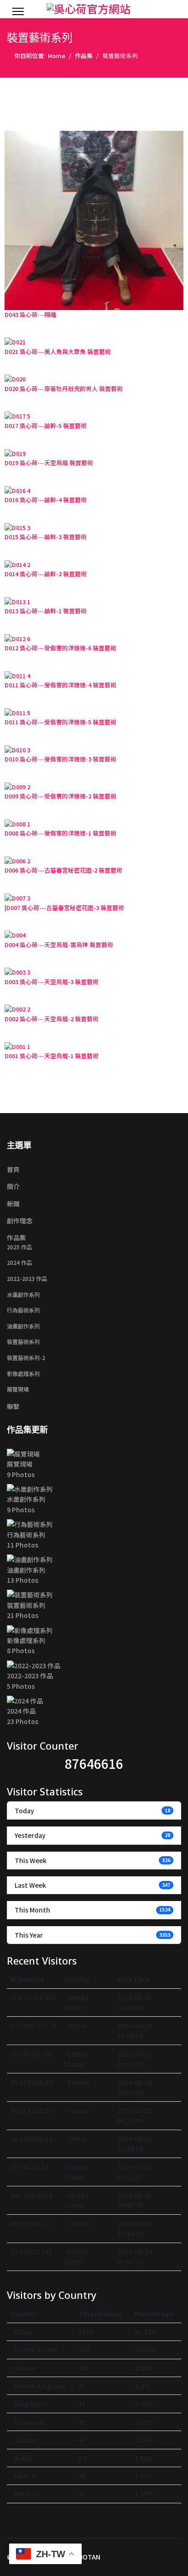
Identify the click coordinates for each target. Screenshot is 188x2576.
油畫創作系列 (23, 1326)
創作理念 (20, 1221)
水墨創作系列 (23, 1295)
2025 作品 (19, 1247)
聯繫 (13, 1406)
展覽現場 (18, 1389)
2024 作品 (19, 1263)
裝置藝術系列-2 (26, 1358)
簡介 (13, 1186)
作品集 (16, 1237)
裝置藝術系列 (23, 1342)
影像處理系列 (23, 1374)
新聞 (13, 1204)
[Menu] (18, 11)
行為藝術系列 (23, 1310)
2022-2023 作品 (27, 1279)
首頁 (13, 1169)
